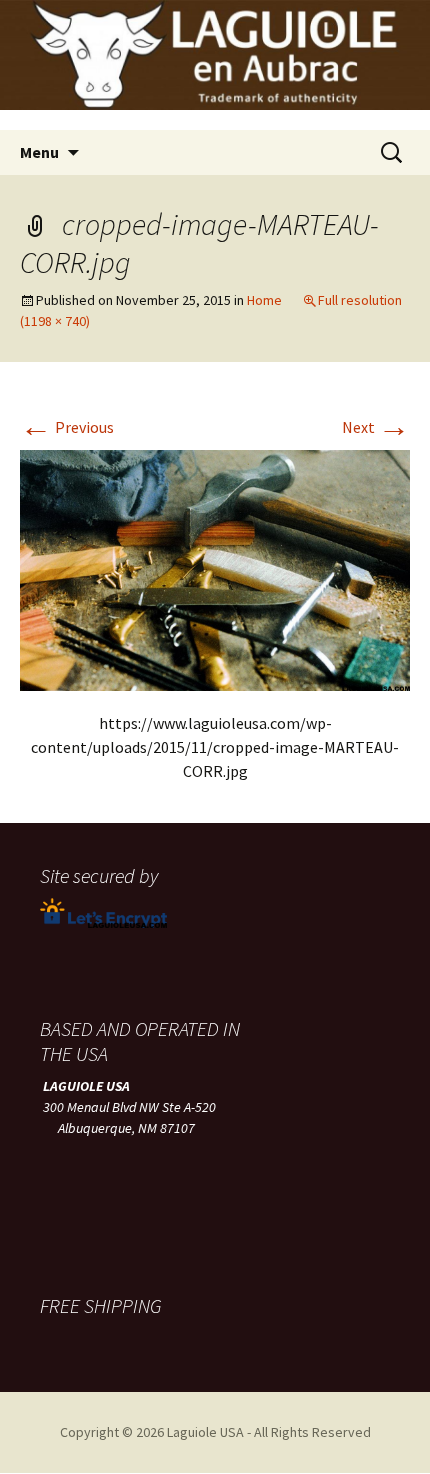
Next (376, 427)
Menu (39, 152)
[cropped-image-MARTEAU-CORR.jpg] (215, 568)
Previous (67, 427)
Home (264, 300)
